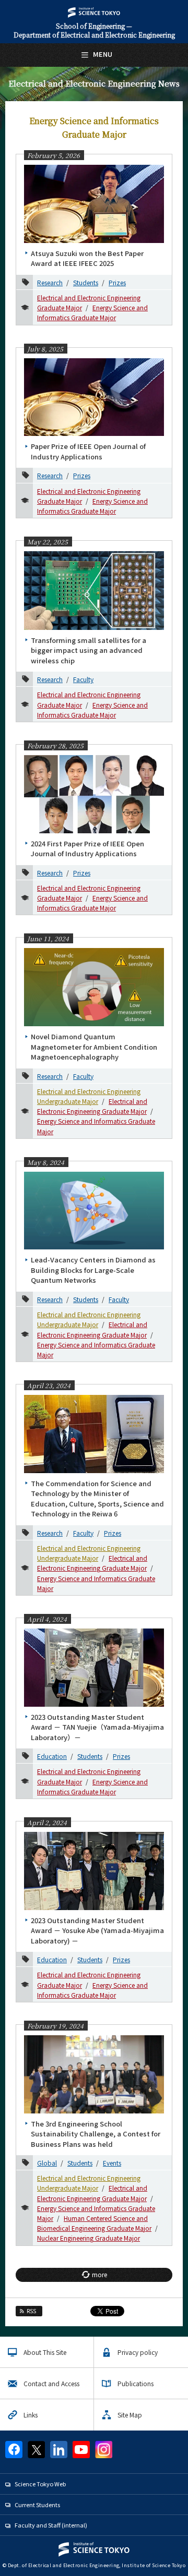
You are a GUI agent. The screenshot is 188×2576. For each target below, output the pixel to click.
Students (86, 282)
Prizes (117, 282)
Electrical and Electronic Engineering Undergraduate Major (89, 1319)
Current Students (37, 2505)
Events (112, 2163)
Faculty (83, 679)
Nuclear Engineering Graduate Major (89, 2238)
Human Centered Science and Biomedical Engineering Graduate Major (94, 2223)
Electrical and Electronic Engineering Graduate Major (92, 1106)
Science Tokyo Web (40, 2484)
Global (47, 2163)
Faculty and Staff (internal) (51, 2525)
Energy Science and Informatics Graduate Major (92, 312)
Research (50, 282)
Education (52, 1756)
